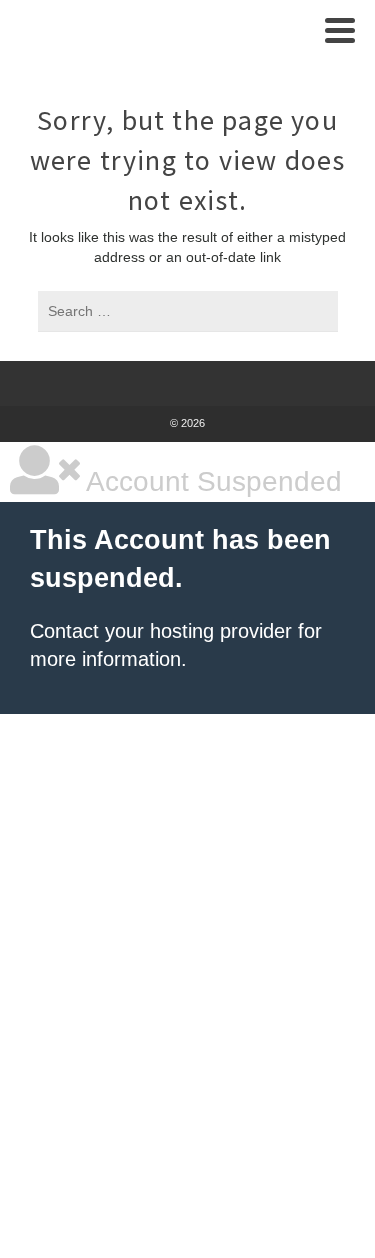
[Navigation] (340, 30)
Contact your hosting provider (161, 631)
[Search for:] (188, 311)
